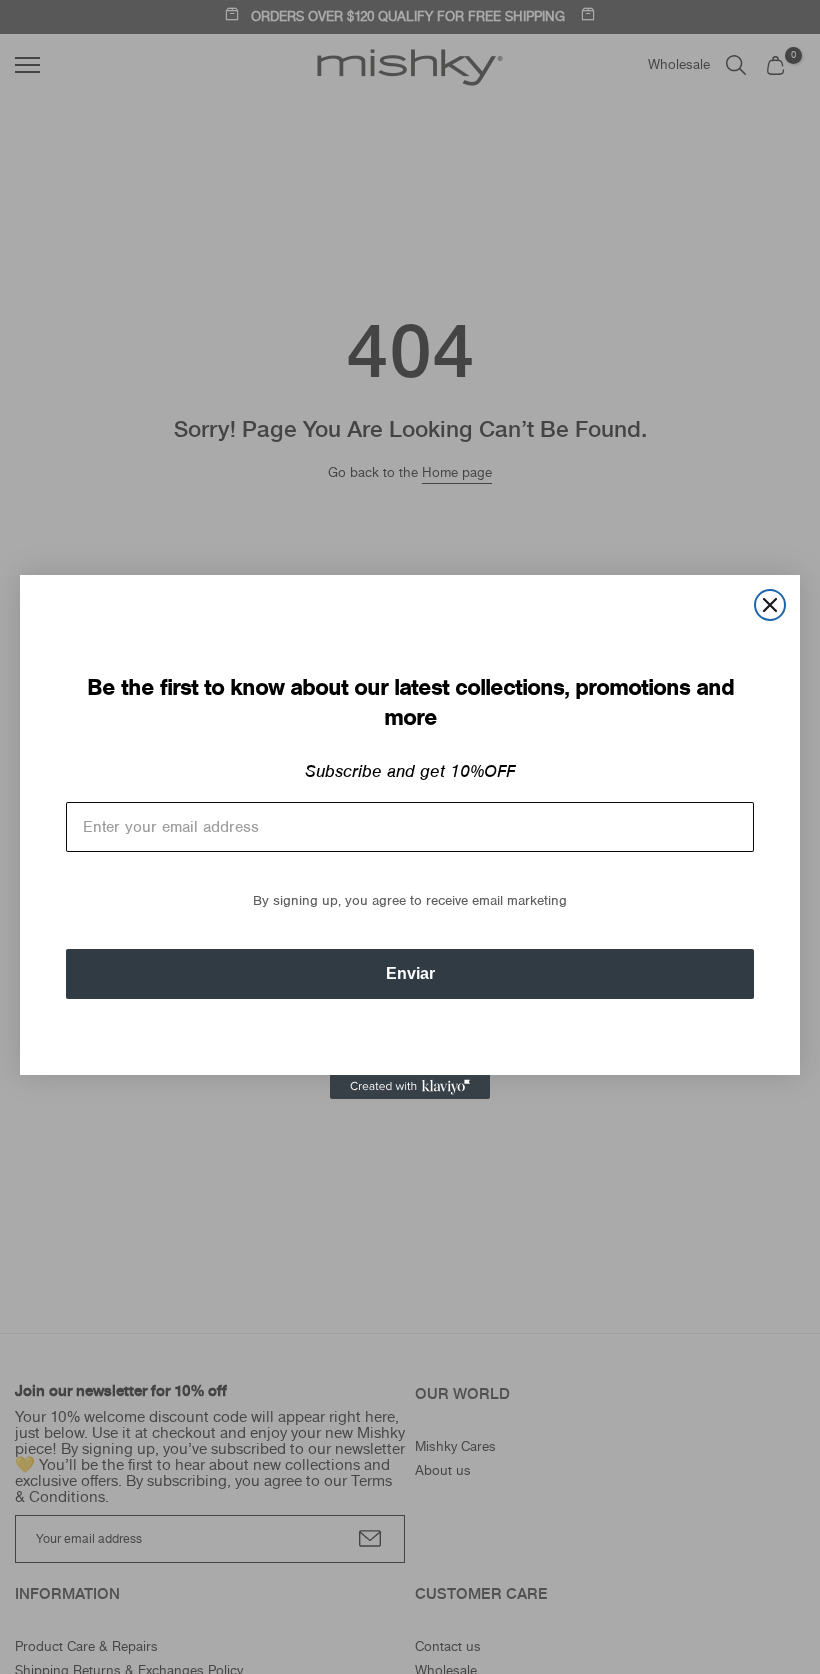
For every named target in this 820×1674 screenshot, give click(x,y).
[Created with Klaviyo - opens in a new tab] (410, 1087)
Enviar (410, 973)
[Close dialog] (770, 605)
